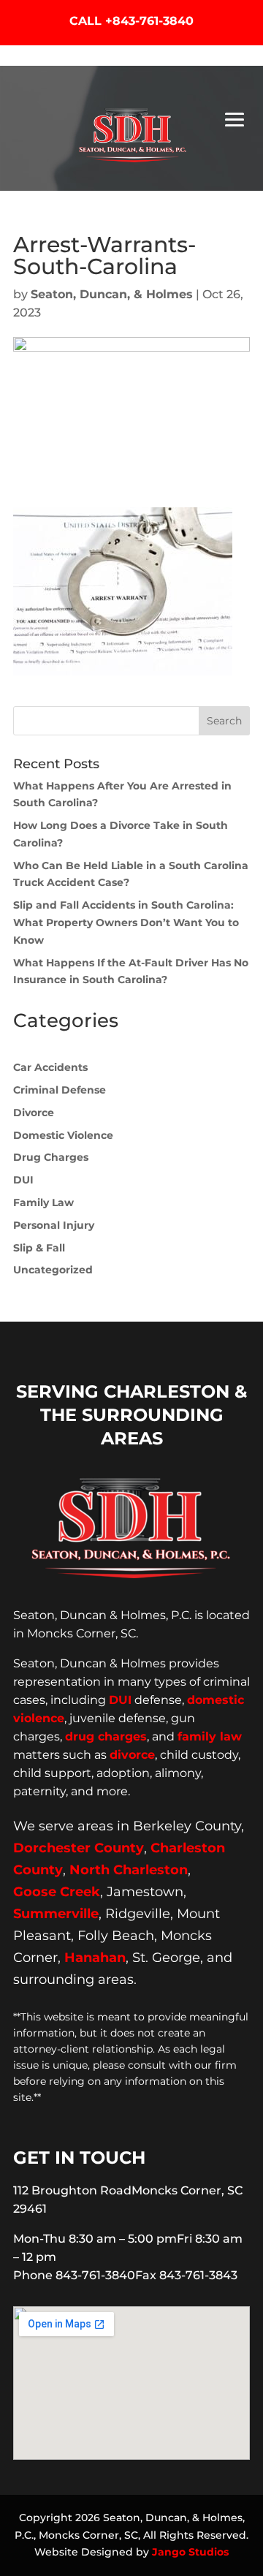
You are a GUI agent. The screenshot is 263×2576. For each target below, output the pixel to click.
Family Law (43, 1202)
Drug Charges (51, 1157)
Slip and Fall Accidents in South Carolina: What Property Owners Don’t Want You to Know (126, 923)
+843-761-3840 (149, 21)
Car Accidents (50, 1067)
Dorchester (52, 1848)
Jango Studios (190, 2552)
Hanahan (95, 1958)
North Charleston (129, 1870)
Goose (35, 1892)
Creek (80, 1892)
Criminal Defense (60, 1090)
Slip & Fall (39, 1248)
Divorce (34, 1113)
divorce (132, 1755)
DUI (23, 1180)
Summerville (56, 1914)
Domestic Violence (63, 1135)
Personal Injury (54, 1225)
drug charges (106, 1736)
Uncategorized (53, 1270)
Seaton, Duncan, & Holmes (112, 294)
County (119, 1848)
